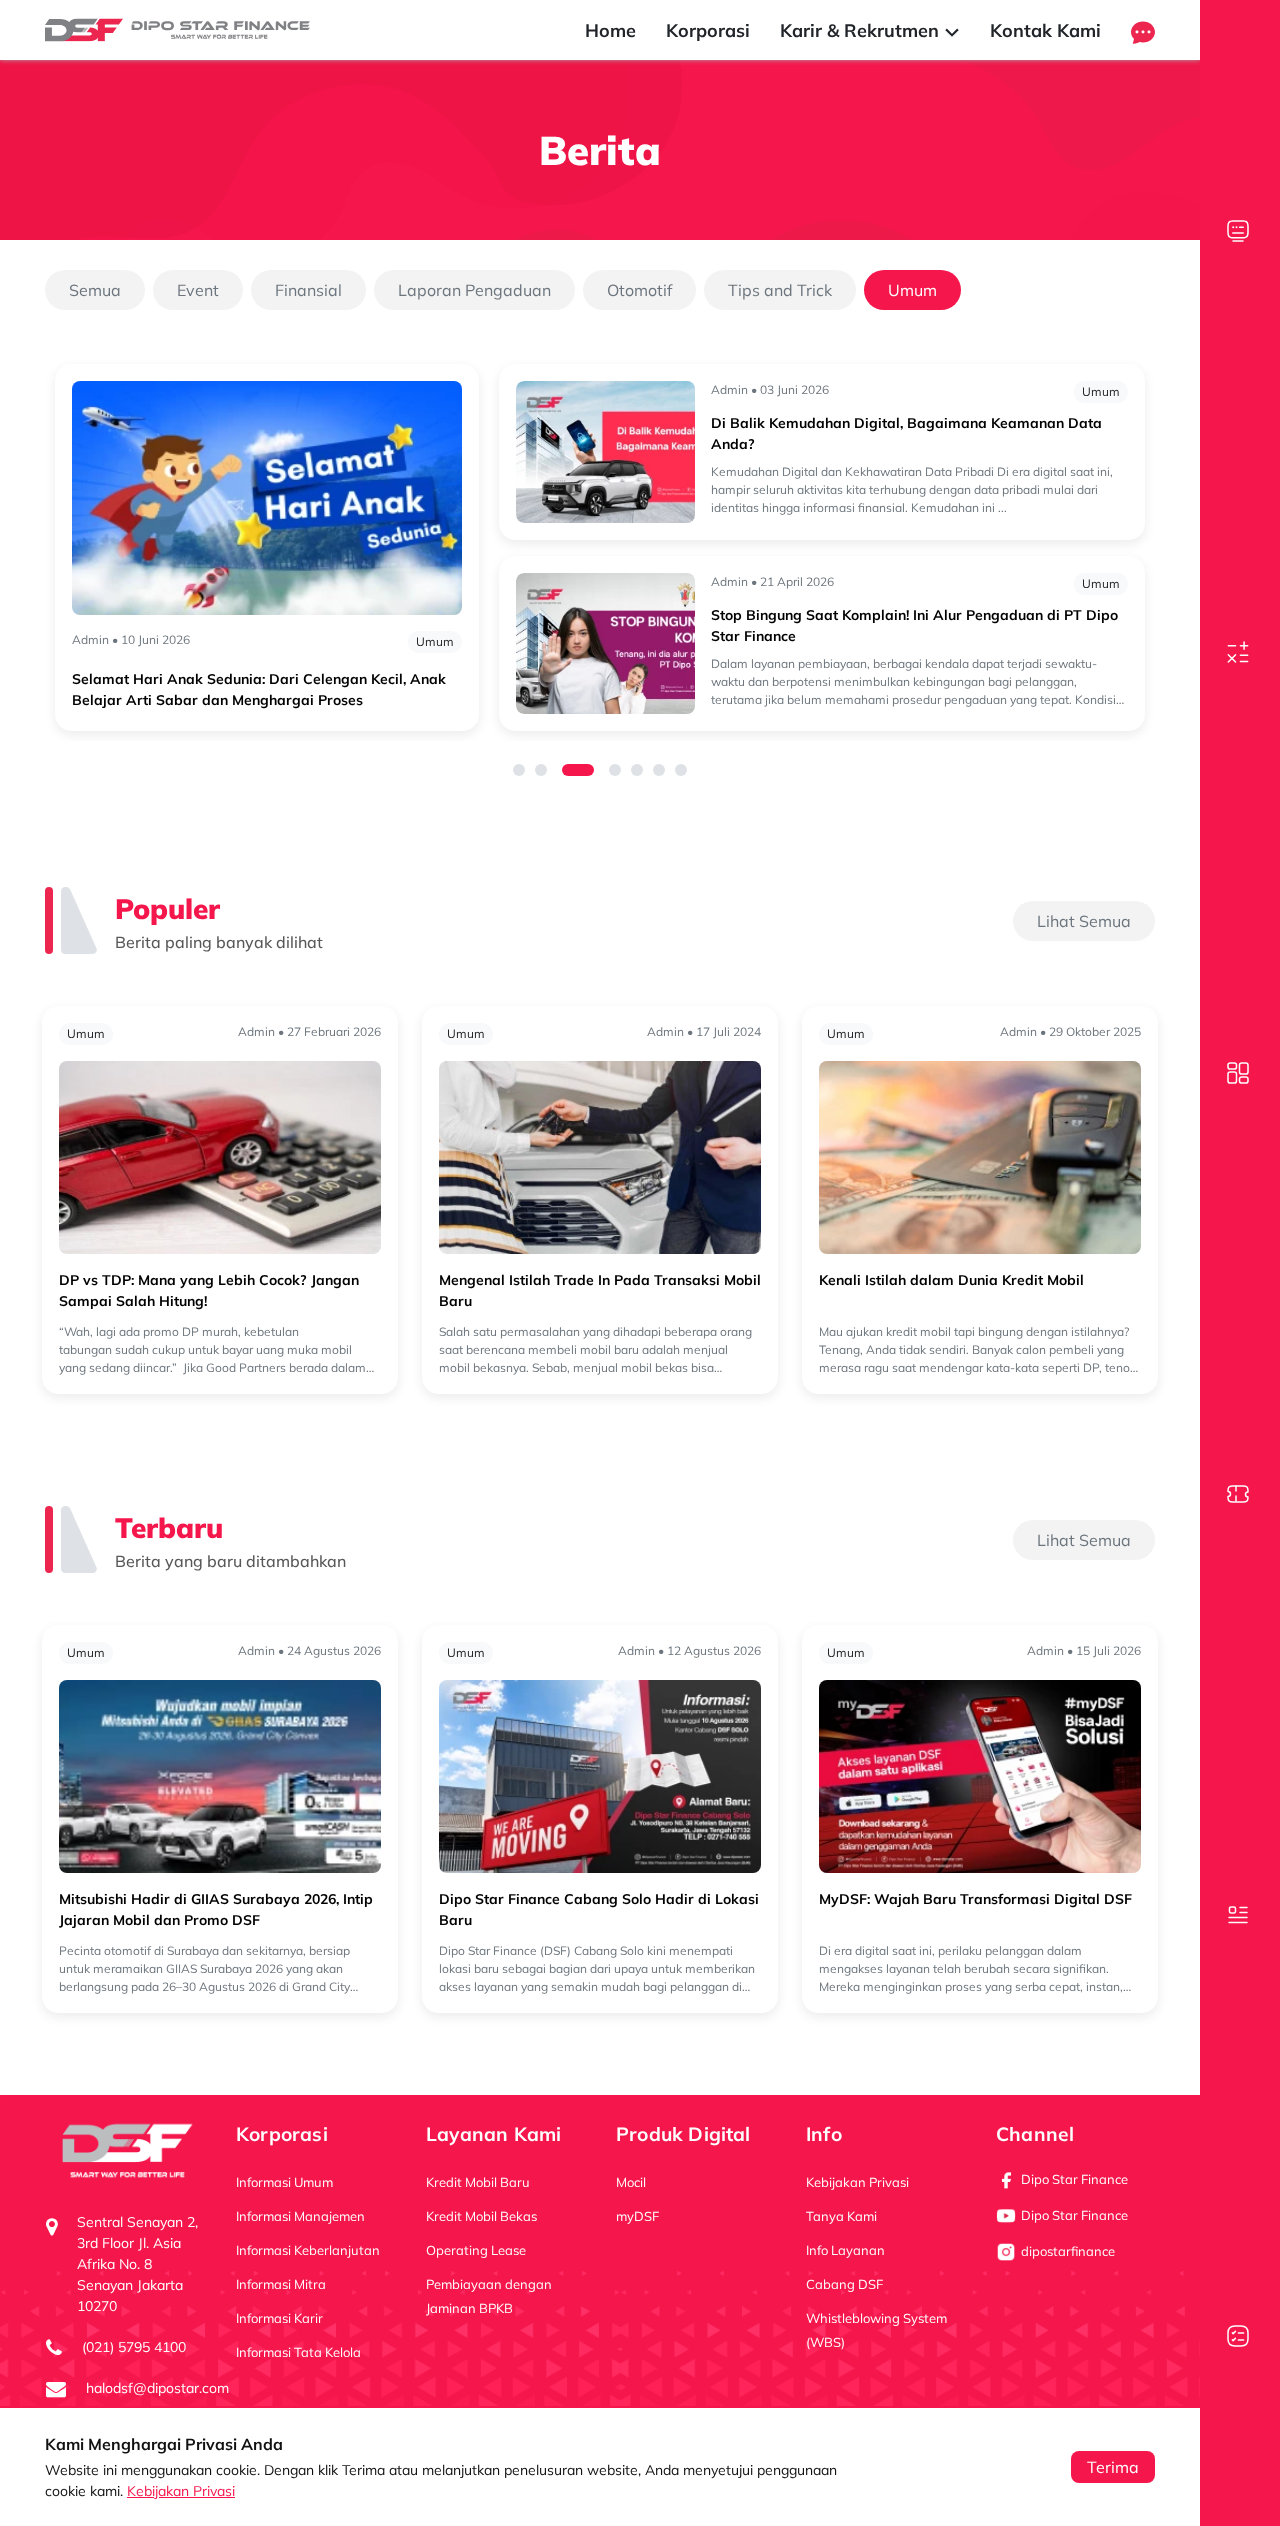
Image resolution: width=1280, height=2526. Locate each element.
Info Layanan (845, 2250)
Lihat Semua (1084, 921)
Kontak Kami (1045, 30)
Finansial (308, 290)
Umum (912, 290)
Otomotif (639, 290)
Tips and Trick (780, 290)
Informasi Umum (284, 2182)
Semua (95, 290)
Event (198, 290)
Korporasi (708, 30)
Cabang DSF (844, 2284)
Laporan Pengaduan (474, 290)
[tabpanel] (600, 547)
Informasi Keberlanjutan (308, 2250)
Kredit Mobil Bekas (481, 2216)
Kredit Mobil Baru (478, 2182)
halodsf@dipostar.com (157, 2388)
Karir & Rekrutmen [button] (862, 30)
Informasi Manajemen (300, 2216)
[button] (1143, 30)
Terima (1113, 2467)
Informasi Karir (279, 2318)
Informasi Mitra (281, 2284)
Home (610, 30)
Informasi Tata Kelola (298, 2352)
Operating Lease (476, 2250)
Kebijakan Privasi (181, 2491)
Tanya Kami (841, 2216)
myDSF (637, 2216)
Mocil (631, 2182)
